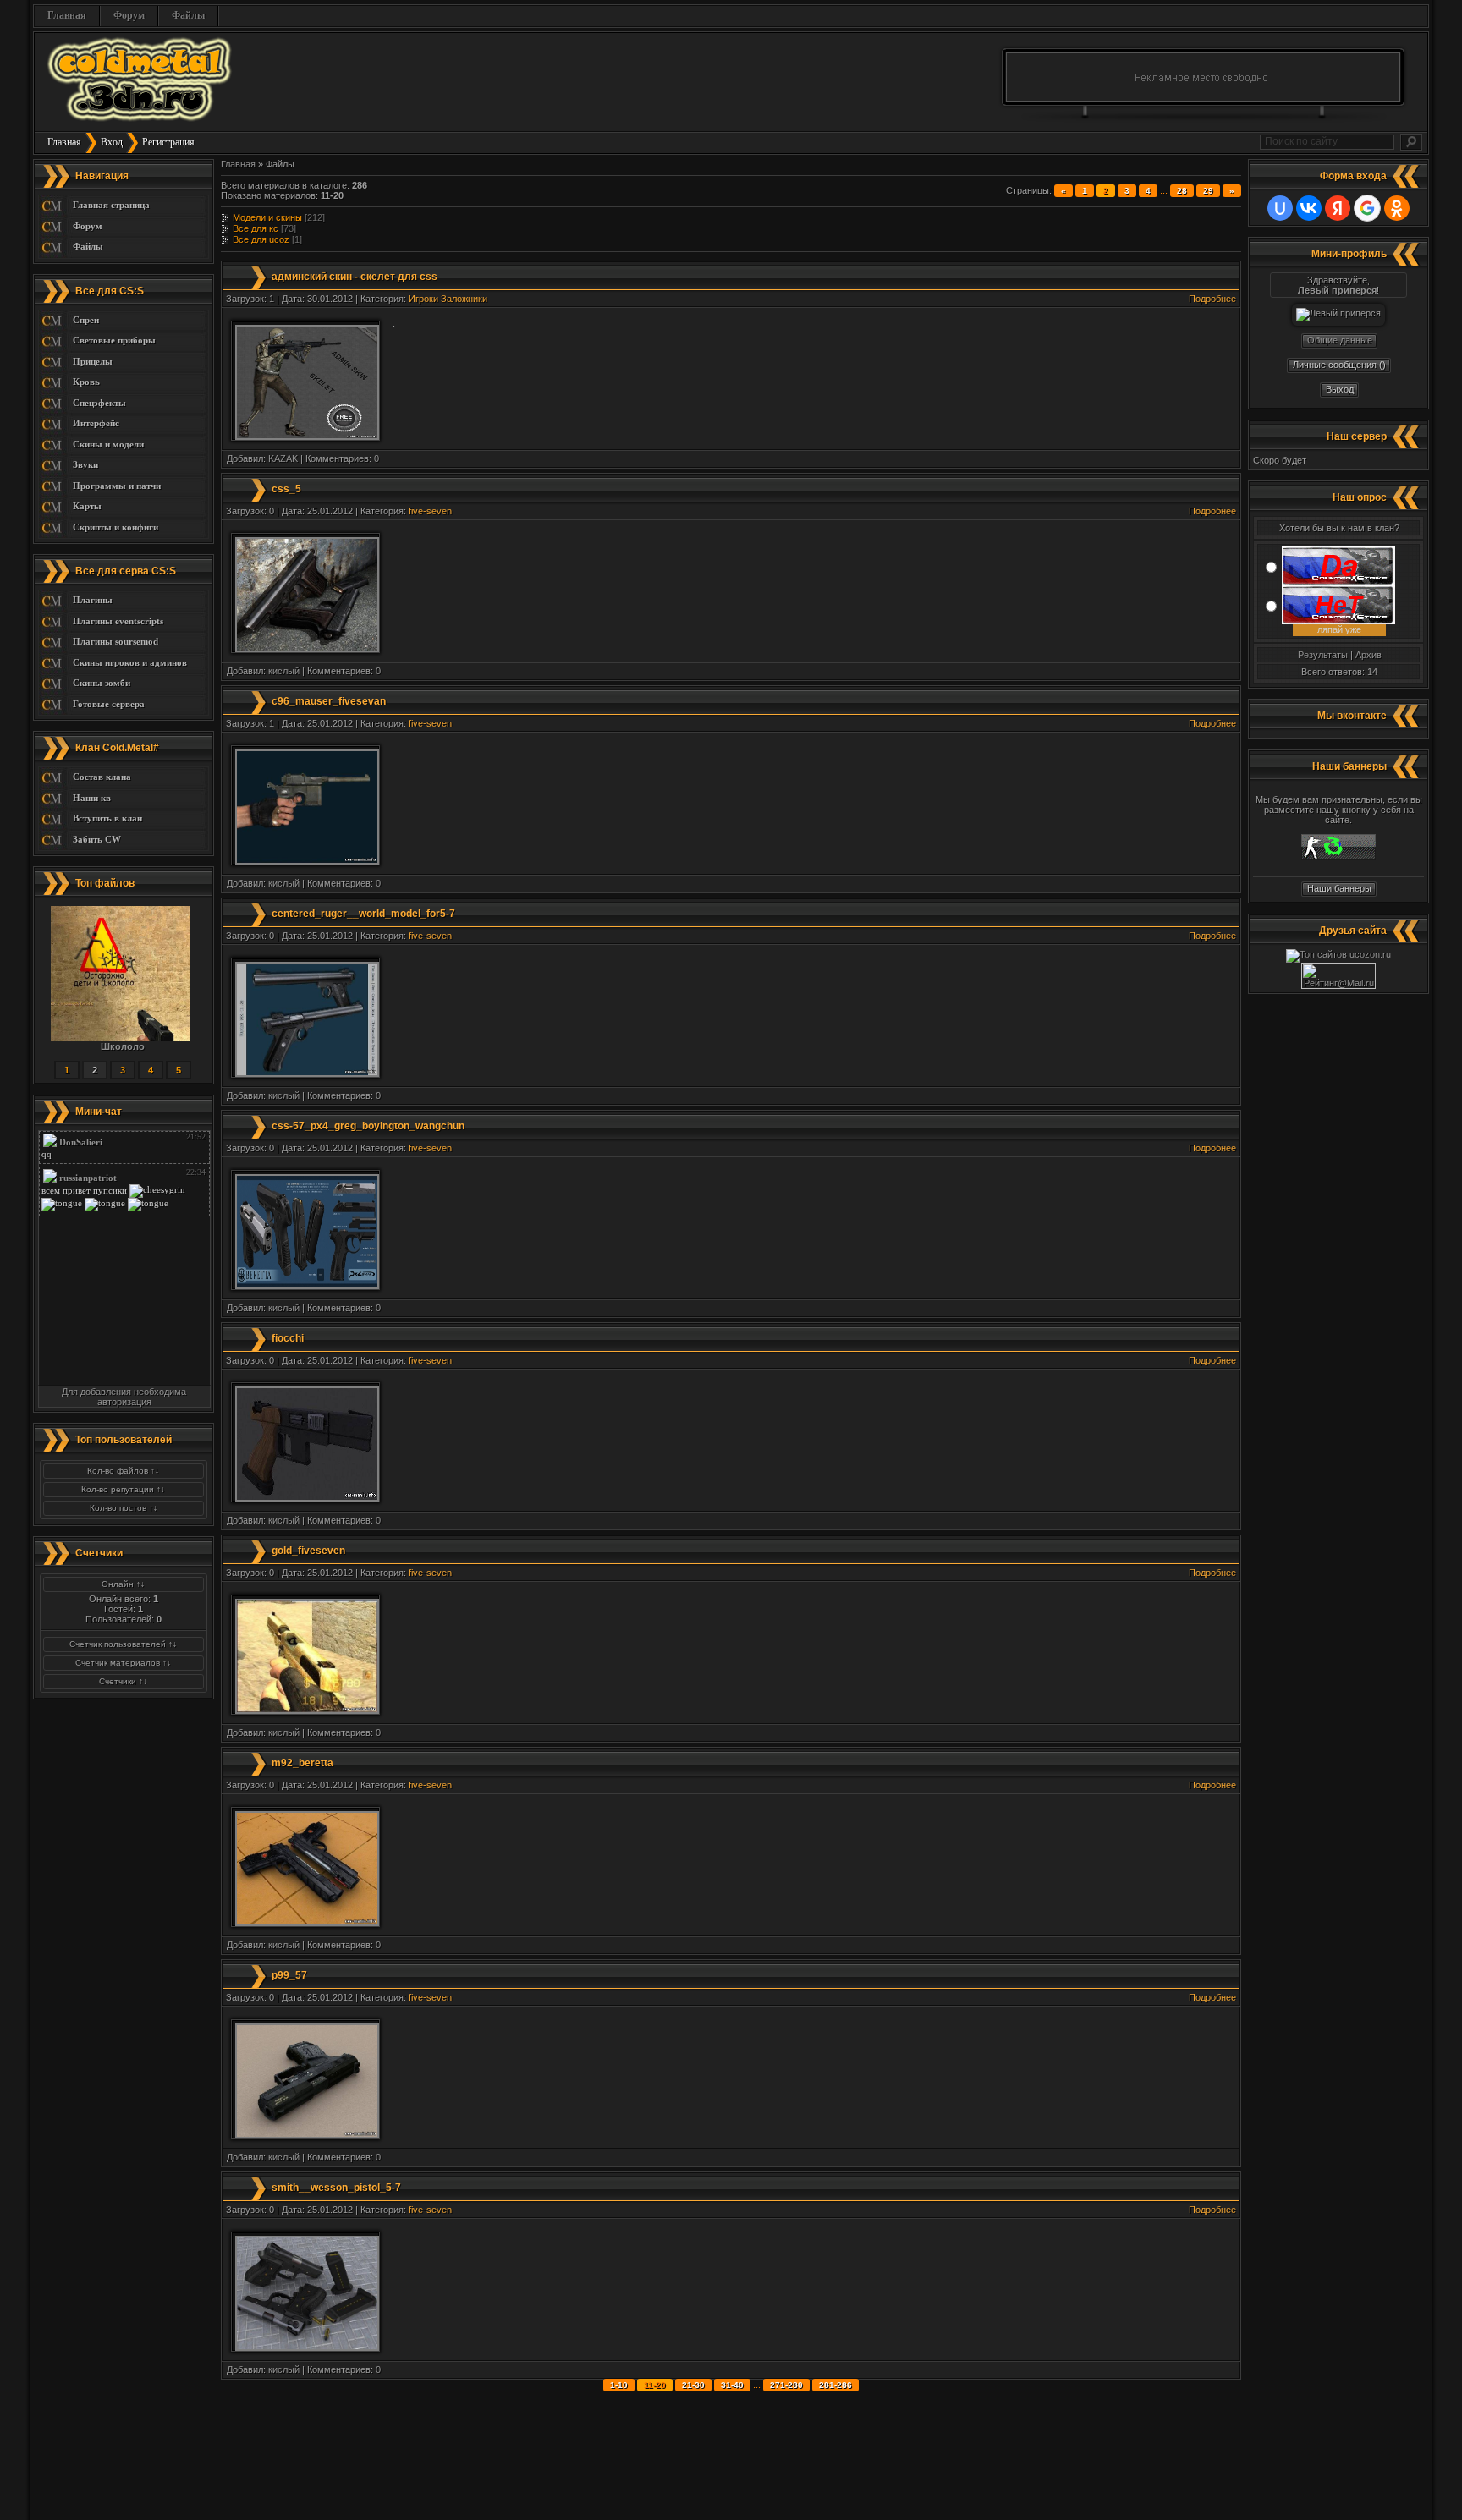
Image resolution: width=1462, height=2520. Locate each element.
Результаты (1323, 655)
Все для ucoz (261, 239)
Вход (112, 142)
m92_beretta (302, 1763)
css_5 (286, 489)
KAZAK (283, 458)
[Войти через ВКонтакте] (1309, 208)
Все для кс (256, 228)
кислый (284, 671)
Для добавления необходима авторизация (124, 1397)
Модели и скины (267, 217)
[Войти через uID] (1280, 208)
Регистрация (168, 142)
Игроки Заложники (448, 299)
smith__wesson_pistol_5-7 (336, 2188)
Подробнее (1212, 299)
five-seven (430, 511)
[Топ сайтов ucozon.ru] (1338, 954)
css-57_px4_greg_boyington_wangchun (368, 1126)
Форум (129, 15)
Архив (1369, 655)
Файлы (188, 15)
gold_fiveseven (308, 1551)
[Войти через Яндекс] (1338, 208)
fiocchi (288, 1338)
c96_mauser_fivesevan (329, 701)
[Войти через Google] (1367, 208)
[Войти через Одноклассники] (1397, 208)
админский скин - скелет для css (355, 277)
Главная (67, 15)
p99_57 (289, 1975)
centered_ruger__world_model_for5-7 (363, 914)
